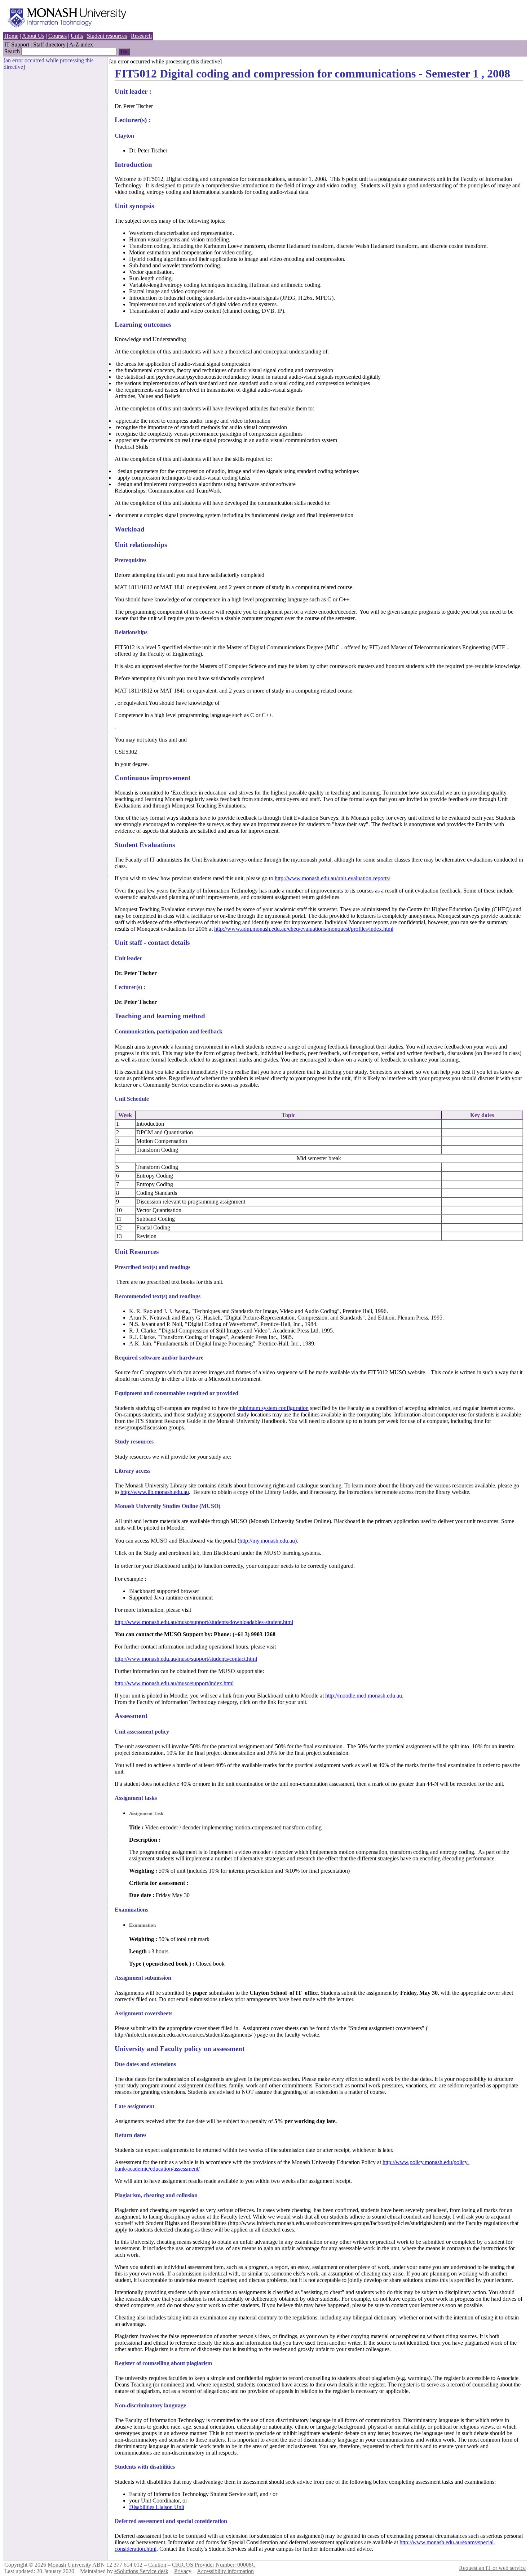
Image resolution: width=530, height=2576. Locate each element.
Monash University (69, 2565)
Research (141, 36)
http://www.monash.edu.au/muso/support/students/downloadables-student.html (204, 1622)
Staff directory (49, 45)
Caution (157, 2565)
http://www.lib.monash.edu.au (155, 1492)
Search (12, 51)
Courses (58, 36)
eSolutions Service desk (141, 2571)
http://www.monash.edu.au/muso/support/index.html (174, 1683)
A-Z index (81, 45)
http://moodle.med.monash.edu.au (364, 1696)
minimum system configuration (273, 1408)
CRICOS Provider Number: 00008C (214, 2565)
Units (77, 36)
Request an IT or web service (492, 2568)
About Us (33, 36)
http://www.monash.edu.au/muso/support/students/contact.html (186, 1659)
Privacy (183, 2571)
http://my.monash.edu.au (267, 1541)
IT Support (17, 45)
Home (11, 36)
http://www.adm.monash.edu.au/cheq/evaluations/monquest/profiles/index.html (304, 929)
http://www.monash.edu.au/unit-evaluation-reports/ (332, 878)
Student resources (107, 36)
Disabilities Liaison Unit (157, 2507)
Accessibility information (225, 2571)
